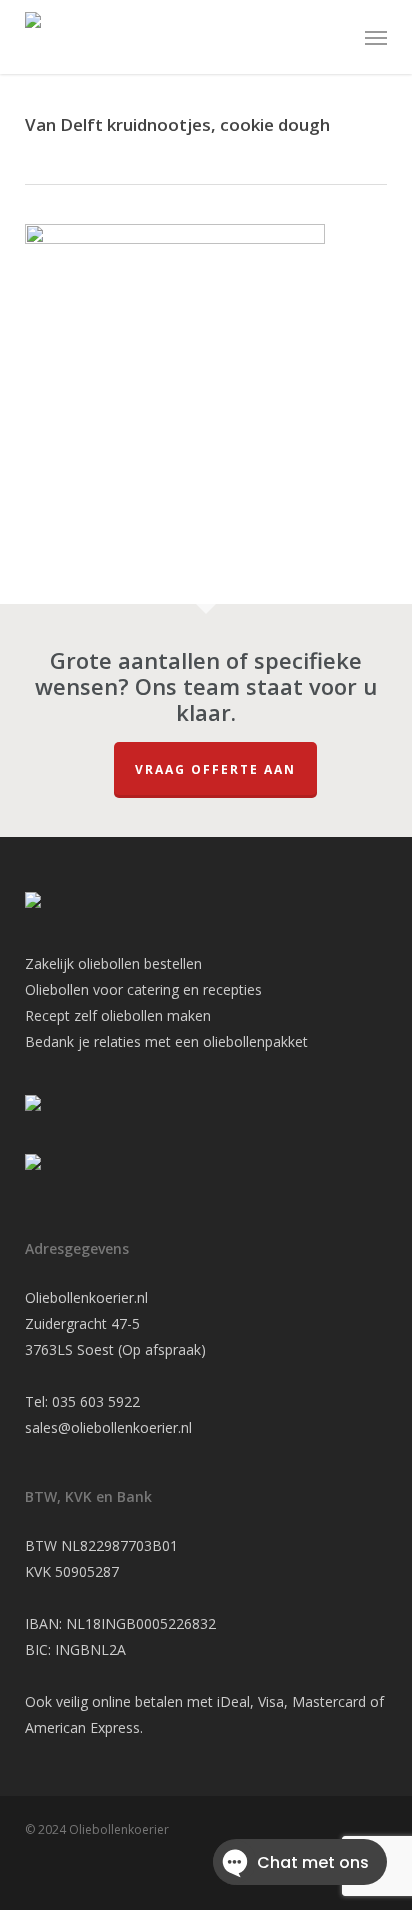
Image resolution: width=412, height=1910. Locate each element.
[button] (376, 37)
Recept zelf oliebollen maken (118, 1015)
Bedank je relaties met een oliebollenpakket (166, 1041)
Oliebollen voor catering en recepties (143, 989)
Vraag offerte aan (215, 769)
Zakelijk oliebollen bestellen (113, 963)
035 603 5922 (96, 1401)
